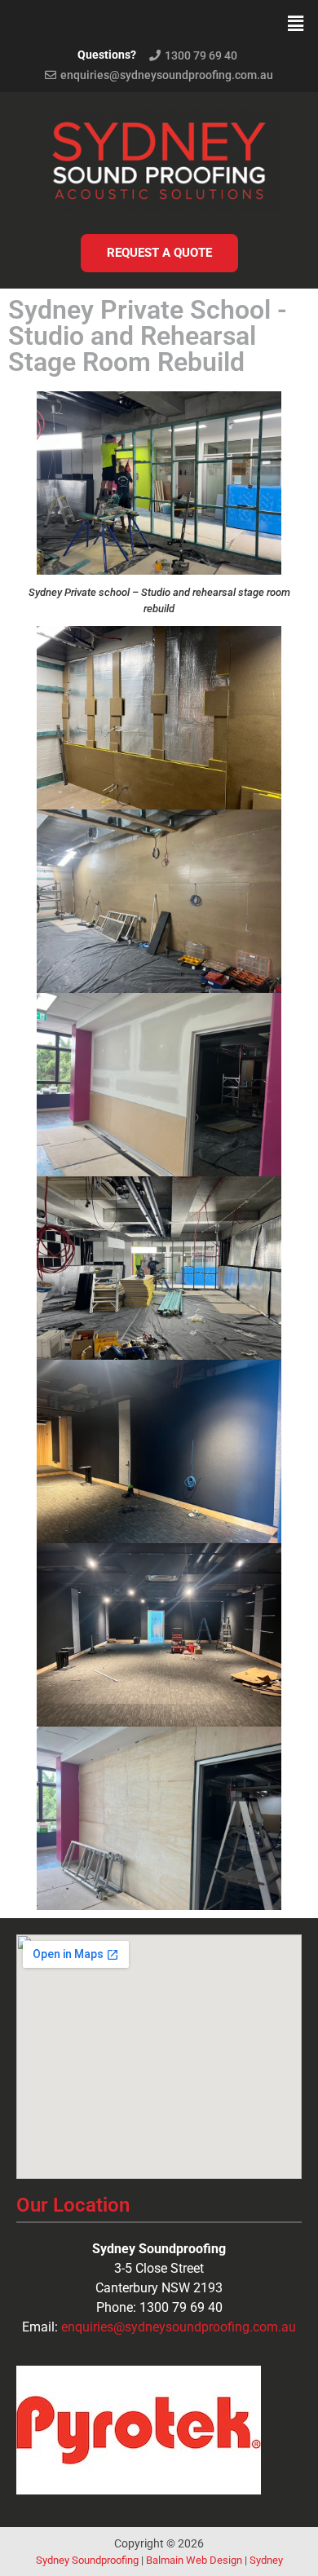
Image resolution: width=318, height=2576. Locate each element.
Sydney (266, 2560)
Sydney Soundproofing (87, 2560)
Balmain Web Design (194, 2560)
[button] (296, 23)
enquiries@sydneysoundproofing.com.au (179, 2327)
